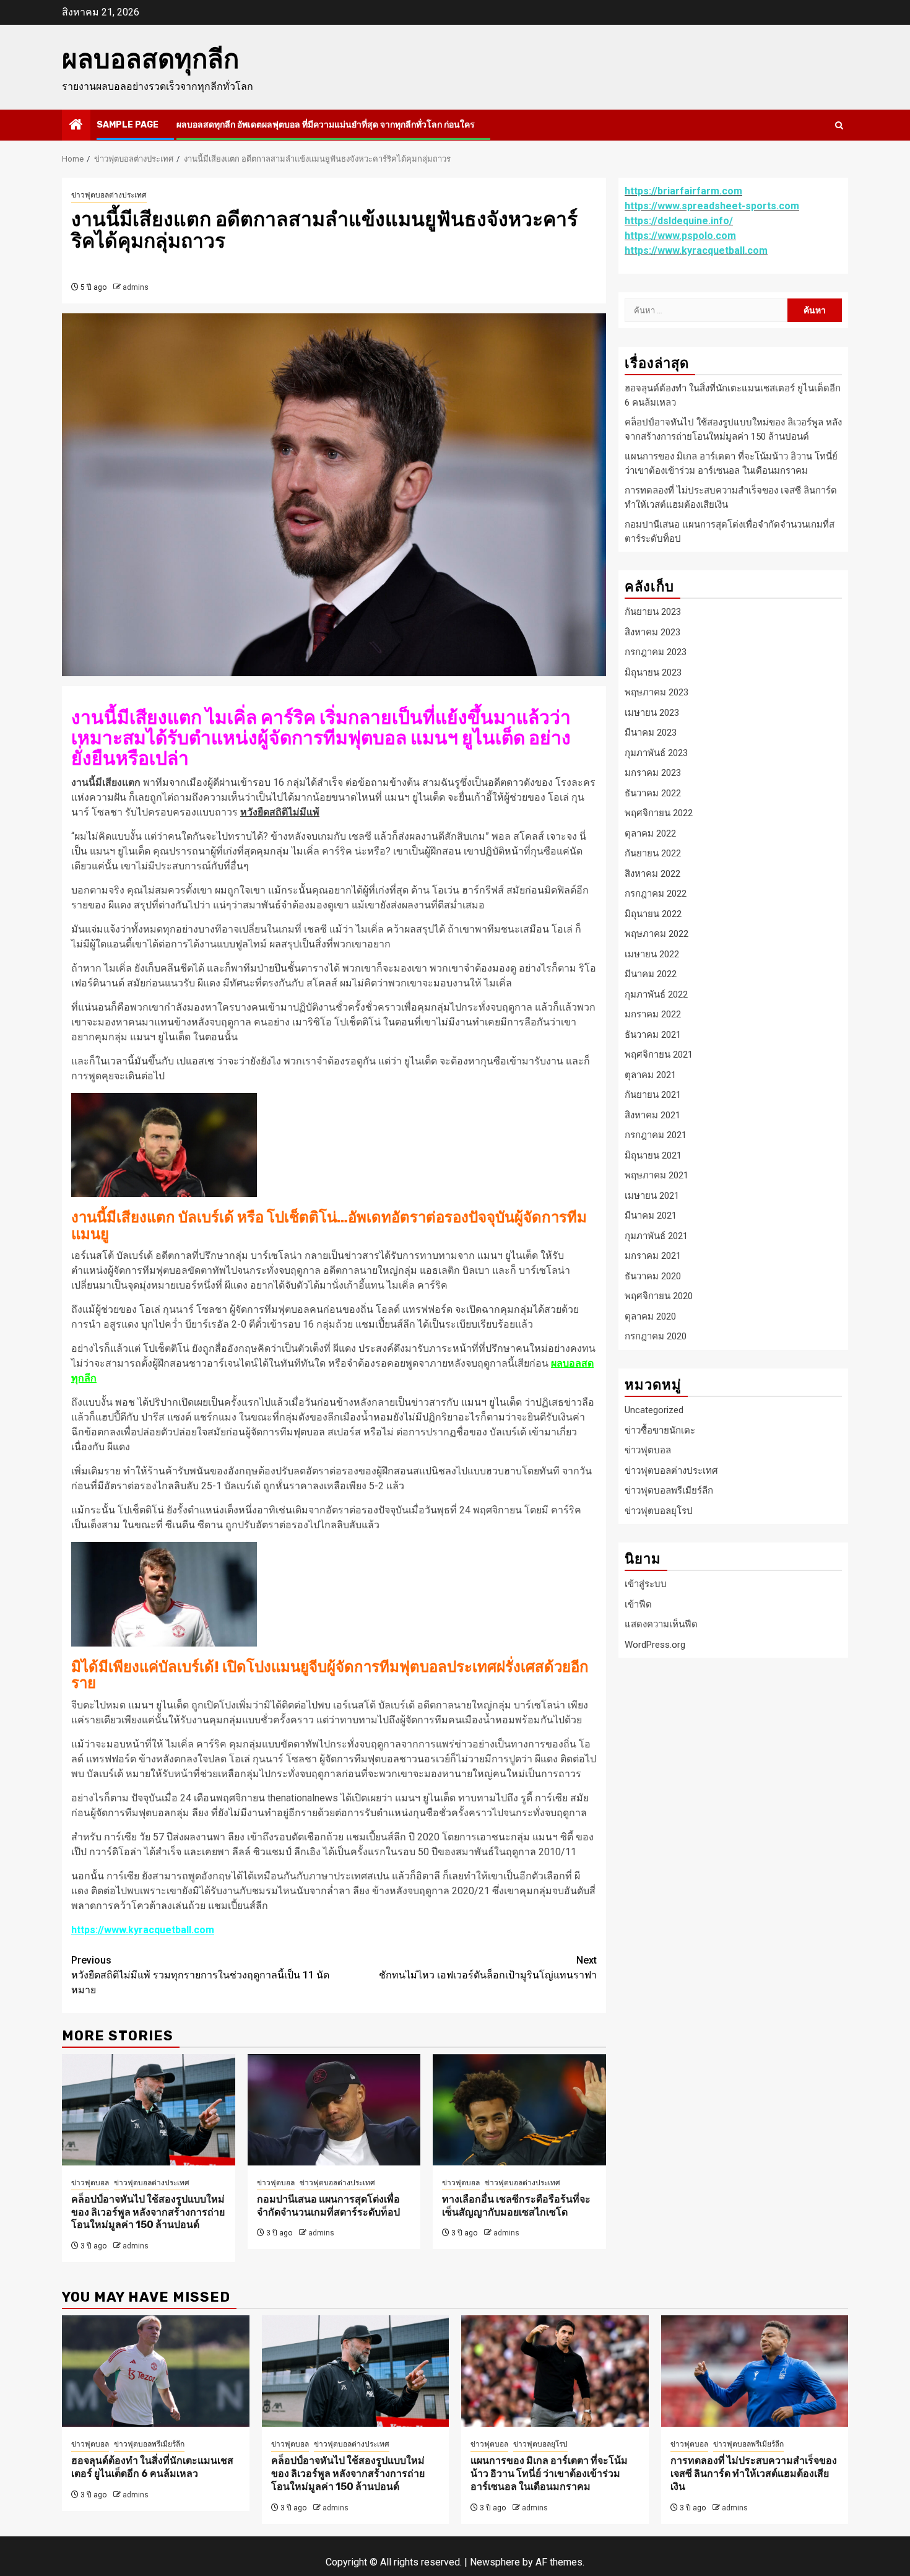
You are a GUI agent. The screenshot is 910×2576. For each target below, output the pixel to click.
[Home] (76, 126)
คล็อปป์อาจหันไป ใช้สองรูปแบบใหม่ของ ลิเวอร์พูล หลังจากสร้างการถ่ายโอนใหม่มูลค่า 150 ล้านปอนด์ (148, 2212)
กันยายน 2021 (653, 1095)
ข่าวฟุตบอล (90, 2183)
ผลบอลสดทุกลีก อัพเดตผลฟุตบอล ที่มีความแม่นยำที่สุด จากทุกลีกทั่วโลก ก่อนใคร (326, 125)
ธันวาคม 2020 (653, 1276)
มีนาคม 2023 (651, 733)
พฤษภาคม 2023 (656, 692)
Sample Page (128, 125)
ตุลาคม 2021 (650, 1074)
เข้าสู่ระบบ (646, 1584)
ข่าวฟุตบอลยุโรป (659, 1510)
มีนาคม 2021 (651, 1216)
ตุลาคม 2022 (650, 833)
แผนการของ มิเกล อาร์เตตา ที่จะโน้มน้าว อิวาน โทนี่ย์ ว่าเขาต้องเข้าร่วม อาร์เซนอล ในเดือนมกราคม (549, 2474)
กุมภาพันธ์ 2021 (656, 1235)
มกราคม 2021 (653, 1256)
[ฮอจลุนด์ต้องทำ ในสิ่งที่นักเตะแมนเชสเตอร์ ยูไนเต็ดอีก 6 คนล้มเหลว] (156, 2371)
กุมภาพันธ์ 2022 (656, 994)
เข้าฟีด (638, 1604)
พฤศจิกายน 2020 (659, 1296)
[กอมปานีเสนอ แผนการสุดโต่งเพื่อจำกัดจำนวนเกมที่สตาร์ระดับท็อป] (334, 2110)
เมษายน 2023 (652, 712)
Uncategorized (654, 1410)
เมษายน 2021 (652, 1195)
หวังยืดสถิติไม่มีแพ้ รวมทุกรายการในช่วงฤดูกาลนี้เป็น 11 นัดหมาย (200, 1975)
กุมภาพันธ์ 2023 (656, 752)
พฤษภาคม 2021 (656, 1175)
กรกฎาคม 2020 (656, 1336)
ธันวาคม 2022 (653, 793)
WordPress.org (655, 1644)
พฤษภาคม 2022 (656, 934)
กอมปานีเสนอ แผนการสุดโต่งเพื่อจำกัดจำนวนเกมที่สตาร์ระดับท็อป (328, 2206)
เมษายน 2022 (652, 954)
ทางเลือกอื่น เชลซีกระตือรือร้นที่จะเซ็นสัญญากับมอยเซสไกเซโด (516, 2206)
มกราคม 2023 (653, 773)
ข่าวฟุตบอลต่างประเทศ (109, 195)
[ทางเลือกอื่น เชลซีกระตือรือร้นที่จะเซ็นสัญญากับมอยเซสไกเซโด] (519, 2110)
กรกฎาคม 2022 (656, 894)
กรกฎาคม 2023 (656, 652)
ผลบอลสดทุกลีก (150, 59)
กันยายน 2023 (653, 612)
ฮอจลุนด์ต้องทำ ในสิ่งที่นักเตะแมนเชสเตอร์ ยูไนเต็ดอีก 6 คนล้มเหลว (152, 2467)
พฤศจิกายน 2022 (659, 813)
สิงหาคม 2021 (652, 1115)
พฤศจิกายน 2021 (659, 1055)
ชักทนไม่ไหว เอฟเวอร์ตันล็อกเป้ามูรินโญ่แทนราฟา (488, 1968)
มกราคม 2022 (653, 1014)
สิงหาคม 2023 (652, 632)
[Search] (839, 125)
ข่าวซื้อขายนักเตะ (660, 1430)
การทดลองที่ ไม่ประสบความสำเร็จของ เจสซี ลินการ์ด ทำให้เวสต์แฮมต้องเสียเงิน (754, 2474)
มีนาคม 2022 (651, 974)
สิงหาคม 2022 (652, 873)
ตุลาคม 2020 (650, 1316)
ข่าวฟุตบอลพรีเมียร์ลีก (669, 1490)
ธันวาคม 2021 (653, 1034)
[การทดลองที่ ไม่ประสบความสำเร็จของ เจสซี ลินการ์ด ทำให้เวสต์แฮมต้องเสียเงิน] (755, 2371)
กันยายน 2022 (653, 853)
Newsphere (495, 2562)
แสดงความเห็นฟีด (661, 1624)
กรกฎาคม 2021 (656, 1135)
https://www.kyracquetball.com (143, 1930)
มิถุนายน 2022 (653, 913)
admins (136, 287)
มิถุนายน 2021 (653, 1155)
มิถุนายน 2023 (653, 672)
